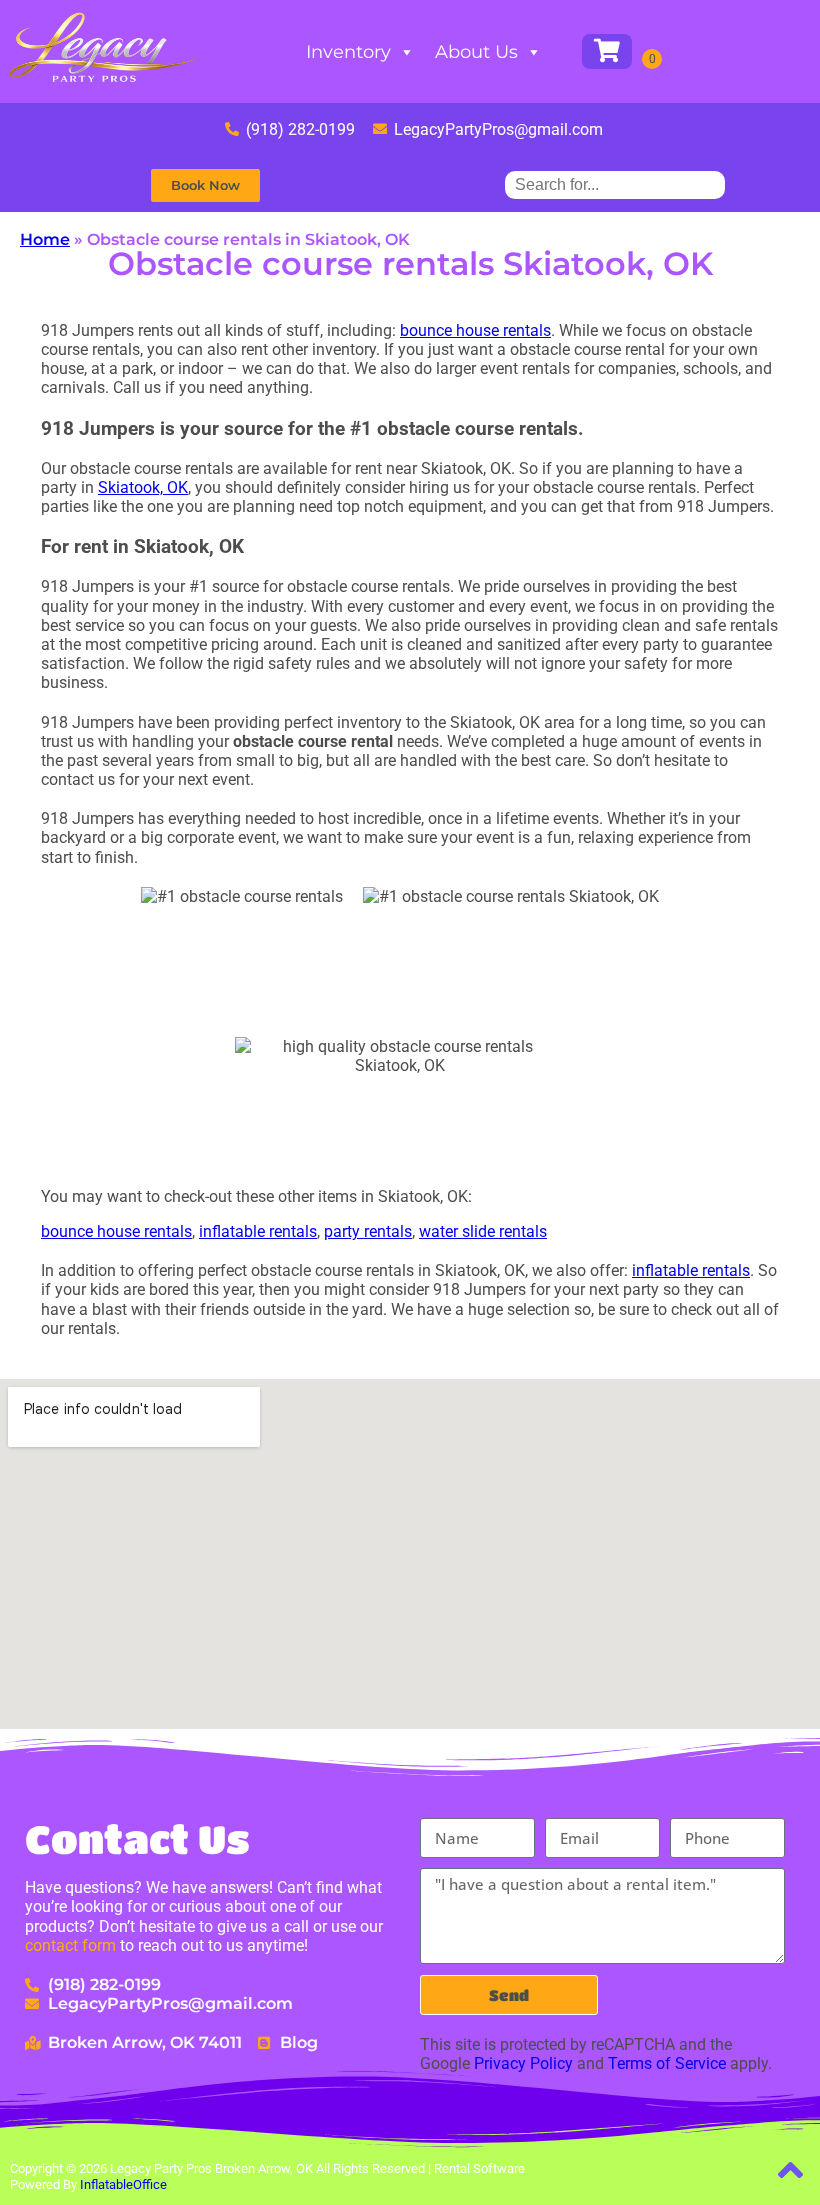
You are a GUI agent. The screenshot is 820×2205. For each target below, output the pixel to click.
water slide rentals (483, 1231)
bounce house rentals (475, 330)
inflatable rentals (258, 1231)
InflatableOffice (123, 2184)
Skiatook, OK (143, 487)
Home (45, 239)
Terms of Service (667, 2063)
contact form (70, 1945)
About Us (476, 52)
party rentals (368, 1231)
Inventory (348, 52)
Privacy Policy (523, 2063)
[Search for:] (615, 184)
